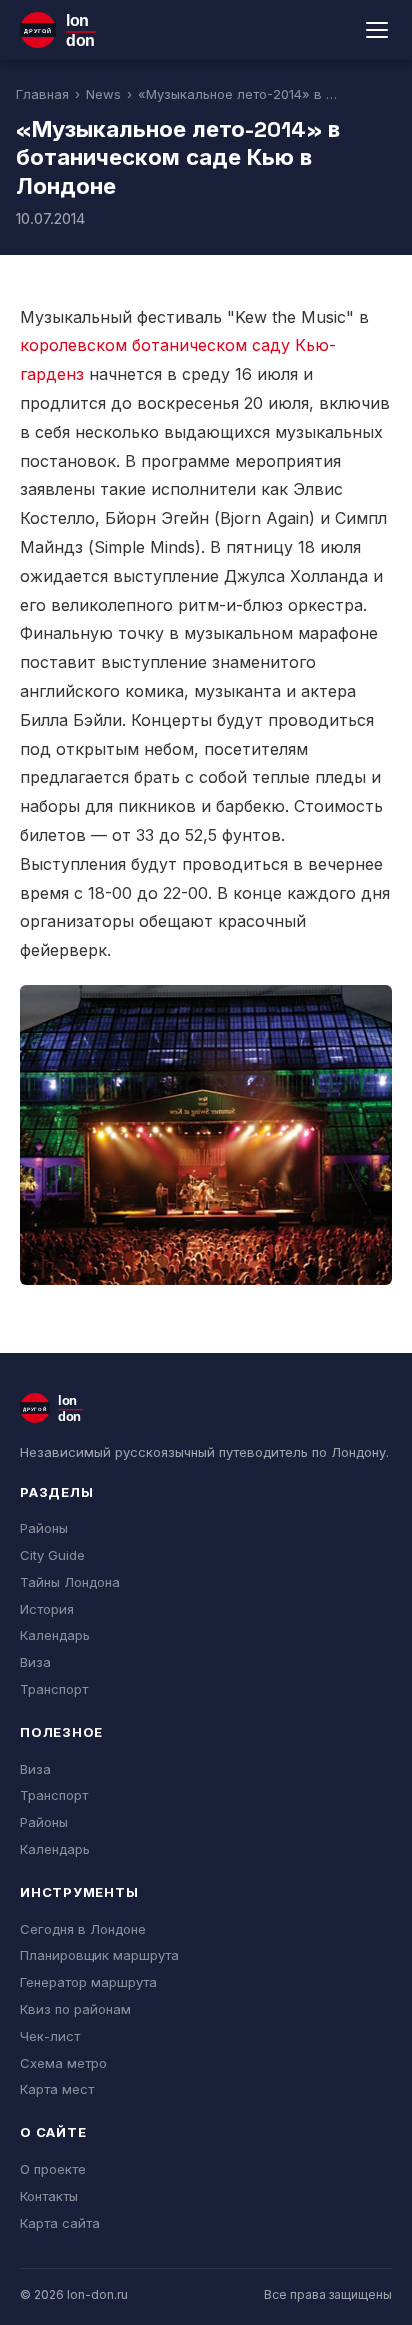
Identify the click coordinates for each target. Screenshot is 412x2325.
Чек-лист (50, 2036)
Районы (44, 1528)
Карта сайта (60, 2223)
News (103, 94)
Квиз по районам (75, 2009)
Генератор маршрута (88, 1982)
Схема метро (63, 2063)
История (47, 1609)
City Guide (52, 1555)
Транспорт (54, 1689)
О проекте (53, 2169)
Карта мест (57, 2089)
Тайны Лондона (70, 1582)
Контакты (49, 2196)
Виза (35, 1662)
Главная (42, 94)
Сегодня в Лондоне (83, 1929)
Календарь (55, 1635)
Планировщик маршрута (99, 1955)
